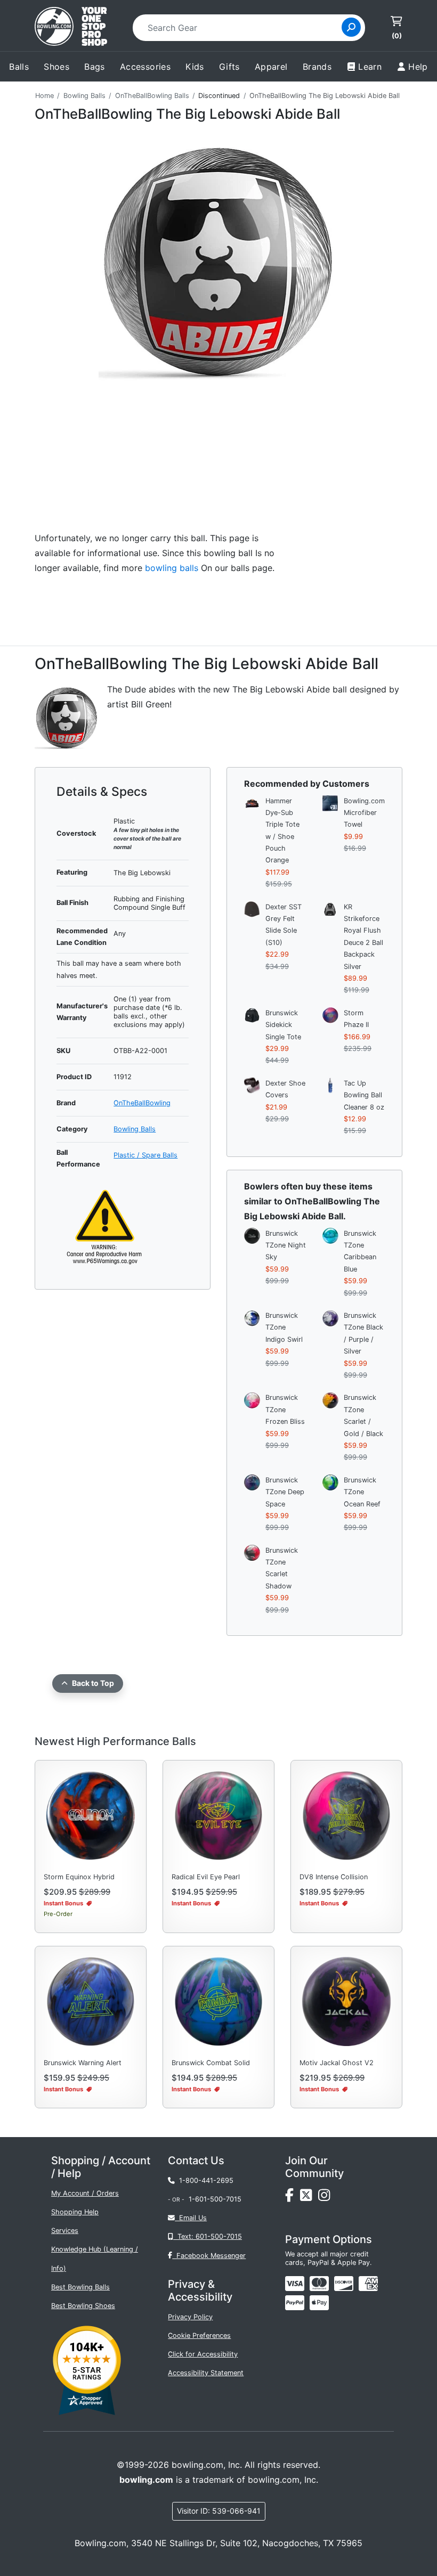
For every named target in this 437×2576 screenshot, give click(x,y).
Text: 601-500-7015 (208, 2236)
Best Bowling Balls (80, 2287)
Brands (317, 67)
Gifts (229, 67)
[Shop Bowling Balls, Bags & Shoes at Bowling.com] (71, 28)
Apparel (271, 67)
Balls (19, 67)
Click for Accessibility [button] (203, 2354)
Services (65, 2231)
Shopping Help (75, 2212)
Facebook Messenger (209, 2256)
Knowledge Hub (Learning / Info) (95, 2259)
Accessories (145, 67)
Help (418, 67)
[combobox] (241, 28)
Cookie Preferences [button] (199, 2335)
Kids (195, 67)
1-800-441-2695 (204, 2180)
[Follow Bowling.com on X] (309, 2198)
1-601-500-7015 (215, 2199)
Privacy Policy (190, 2317)
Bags (95, 67)
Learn (370, 67)
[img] (295, 2303)
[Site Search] (351, 27)
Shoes (56, 67)
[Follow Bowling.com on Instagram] (326, 2198)
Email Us (191, 2218)
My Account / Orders (85, 2193)
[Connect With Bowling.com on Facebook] (293, 2198)
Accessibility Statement (206, 2373)
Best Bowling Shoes (83, 2306)
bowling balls (172, 568)
